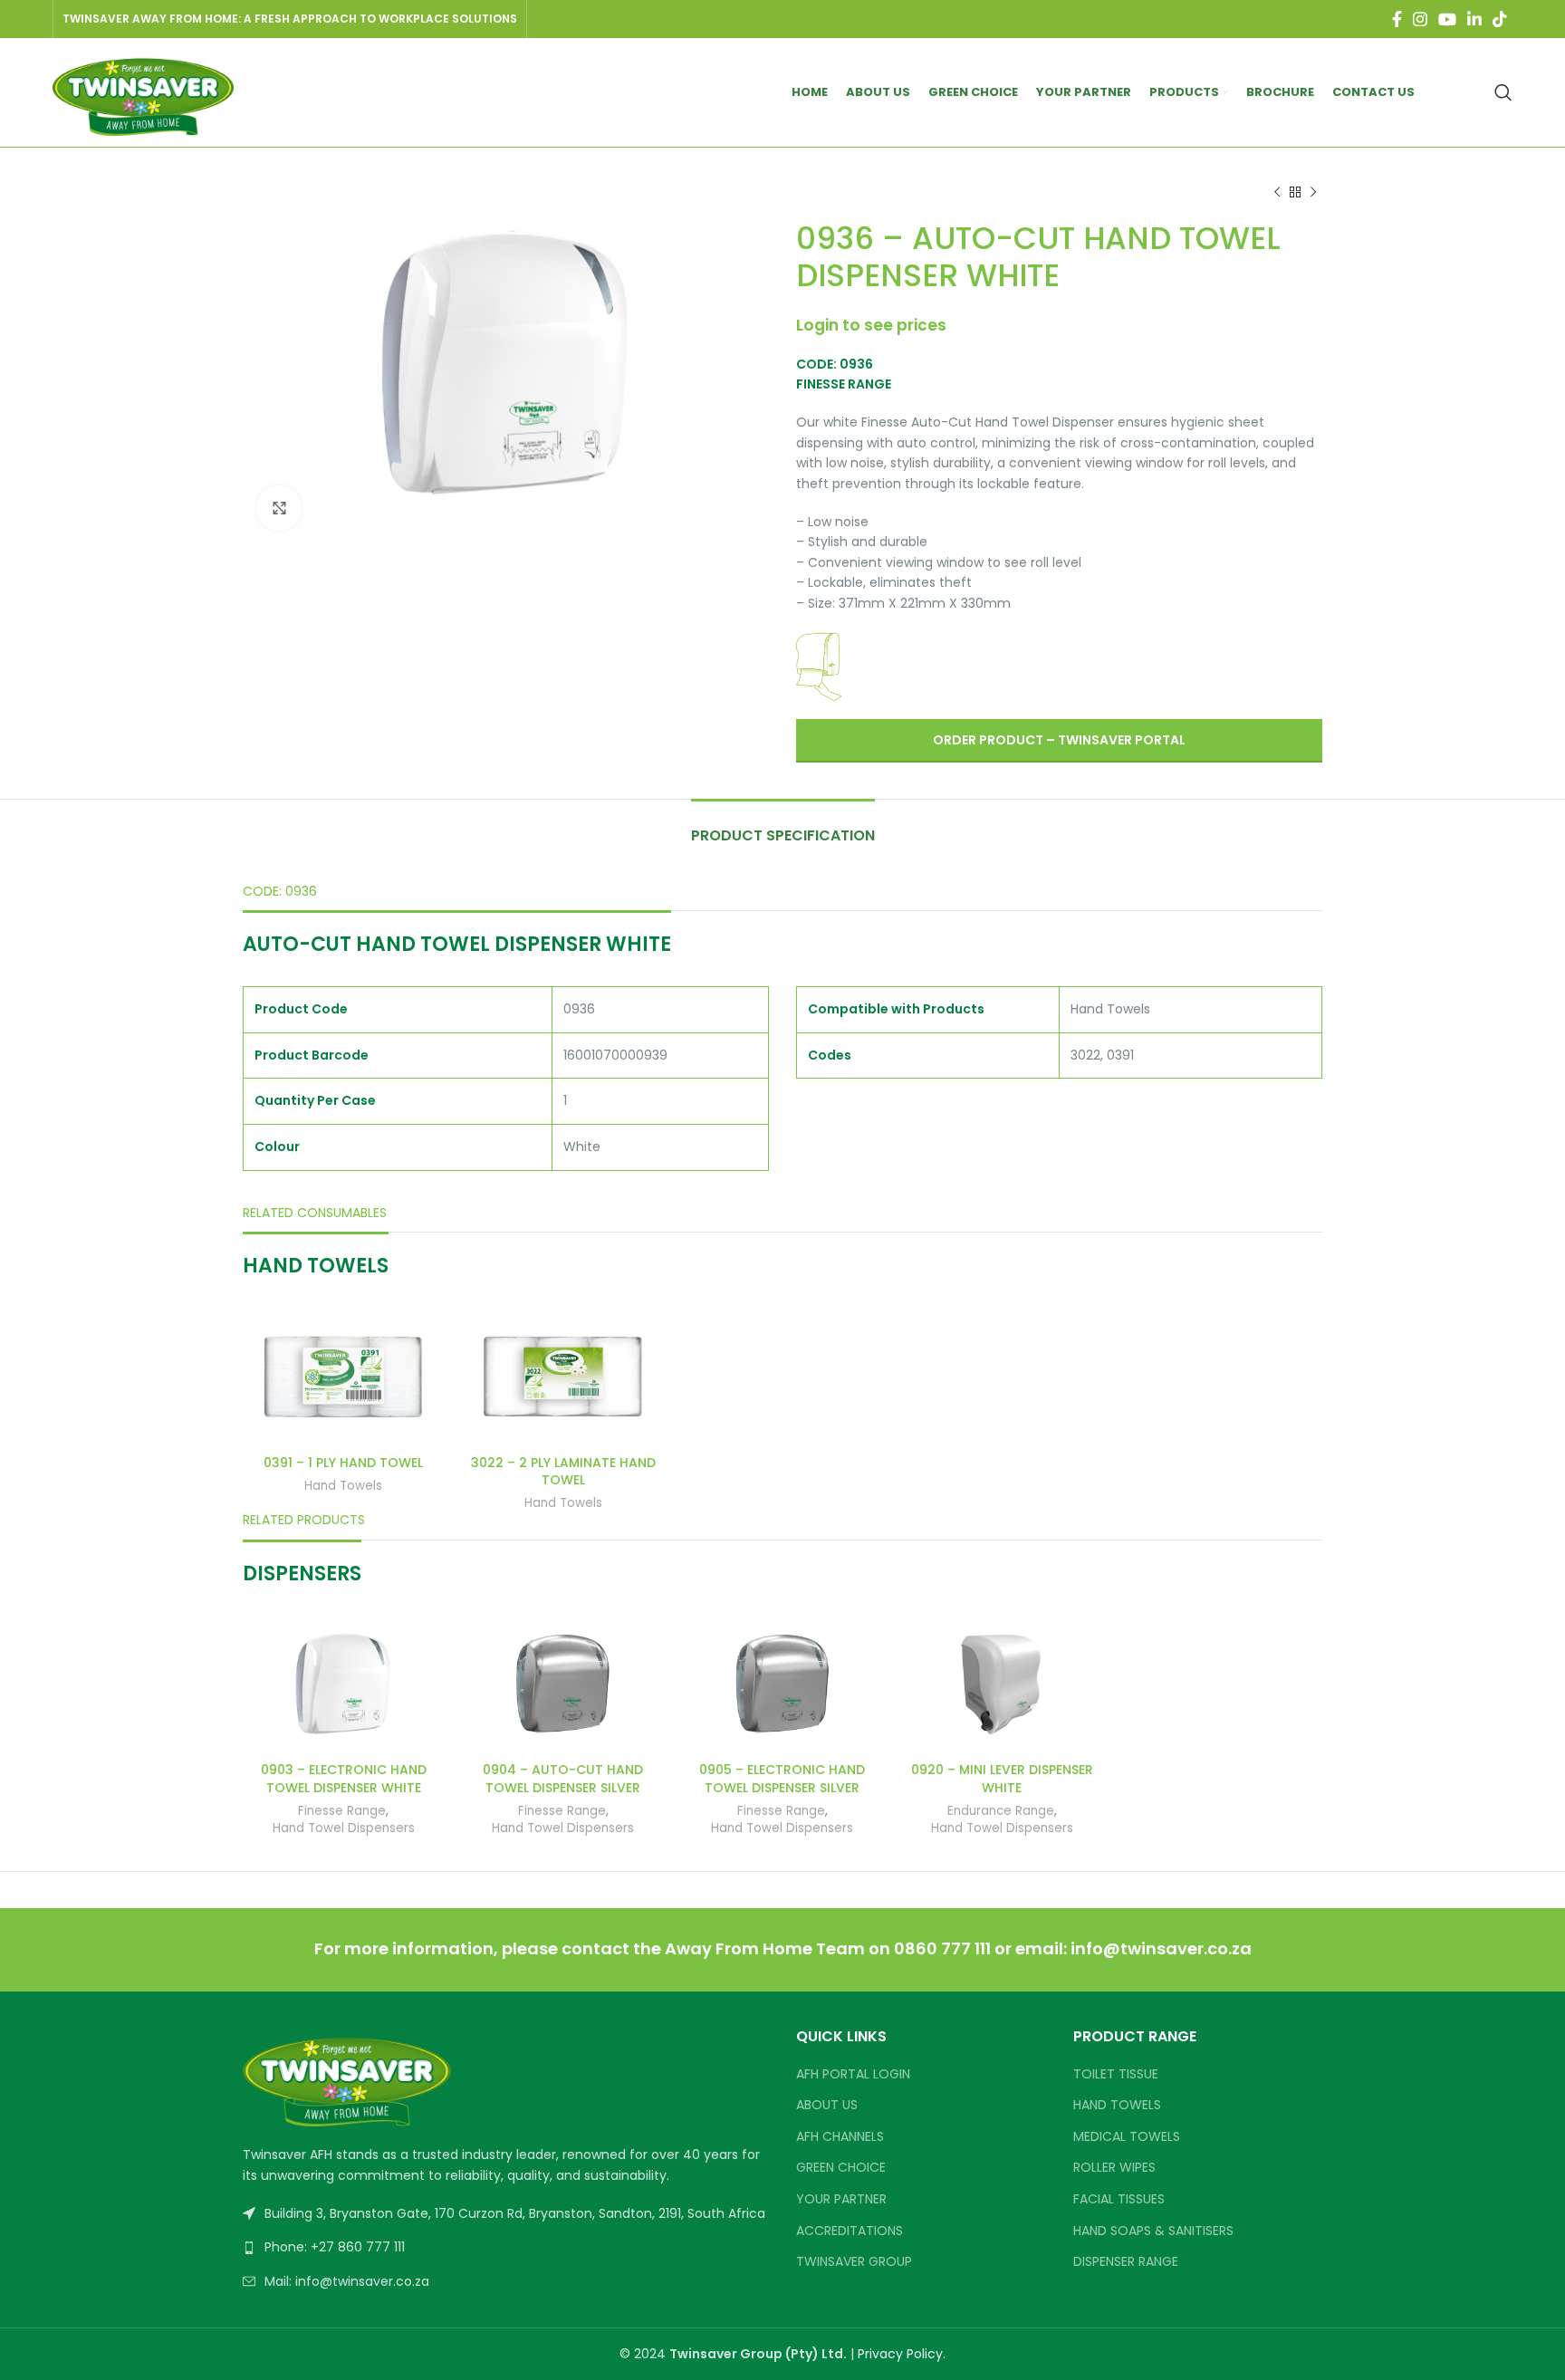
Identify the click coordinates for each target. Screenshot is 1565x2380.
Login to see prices (871, 325)
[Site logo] (143, 91)
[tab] (783, 826)
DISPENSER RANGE (1126, 2262)
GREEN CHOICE (841, 2168)
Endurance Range (1001, 1811)
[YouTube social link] (1447, 19)
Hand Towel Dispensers (344, 1828)
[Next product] (1313, 193)
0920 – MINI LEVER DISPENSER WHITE (1002, 1779)
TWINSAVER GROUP (854, 2262)
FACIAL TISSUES (1119, 2199)
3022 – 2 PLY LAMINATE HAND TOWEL (563, 1472)
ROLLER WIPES (1114, 2168)
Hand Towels (343, 1486)
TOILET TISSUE (1116, 2074)
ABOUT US (827, 2105)
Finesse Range (342, 1811)
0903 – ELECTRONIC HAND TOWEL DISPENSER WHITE (344, 1779)
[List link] (506, 2247)
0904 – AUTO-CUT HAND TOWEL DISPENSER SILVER (563, 1779)
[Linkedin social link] (1474, 19)
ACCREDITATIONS (850, 2231)
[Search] (1503, 92)
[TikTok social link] (1500, 19)
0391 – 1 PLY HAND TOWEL (343, 1463)
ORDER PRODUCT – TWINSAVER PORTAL (1059, 740)
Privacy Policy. (902, 2354)
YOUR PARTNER (841, 2199)
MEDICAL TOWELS (1127, 2137)
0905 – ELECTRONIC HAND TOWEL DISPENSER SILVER (782, 1779)
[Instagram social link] (1420, 19)
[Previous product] (1277, 193)
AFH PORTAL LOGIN (853, 2074)
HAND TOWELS (1117, 2105)
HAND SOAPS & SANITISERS (1153, 2231)
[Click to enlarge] (279, 508)
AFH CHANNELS (840, 2137)
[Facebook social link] (1397, 19)
